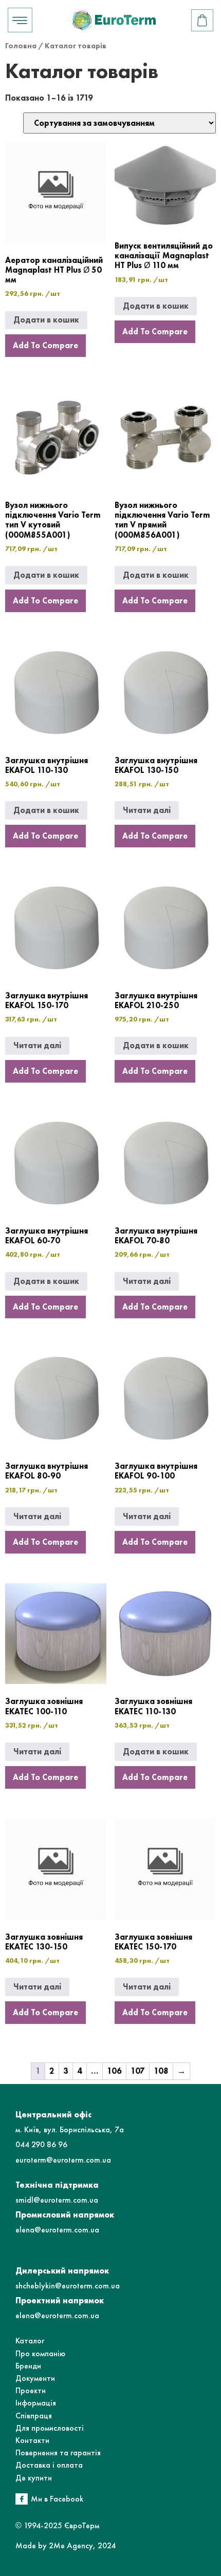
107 (138, 2071)
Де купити (34, 2478)
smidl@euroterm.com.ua (57, 2200)
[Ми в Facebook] (22, 2499)
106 (114, 2071)
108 (161, 2071)
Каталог (30, 2341)
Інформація (36, 2403)
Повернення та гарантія (58, 2452)
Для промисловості (50, 2428)
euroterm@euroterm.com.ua (63, 2160)
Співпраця (34, 2416)
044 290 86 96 (41, 2144)
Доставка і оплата (49, 2465)
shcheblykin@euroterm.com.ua (68, 2286)
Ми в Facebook (57, 2499)
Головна (21, 46)
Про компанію (40, 2353)
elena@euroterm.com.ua (57, 2230)
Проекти (31, 2390)
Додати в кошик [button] (46, 320)
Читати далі (147, 810)
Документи (35, 2378)
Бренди (28, 2366)
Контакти (32, 2440)
